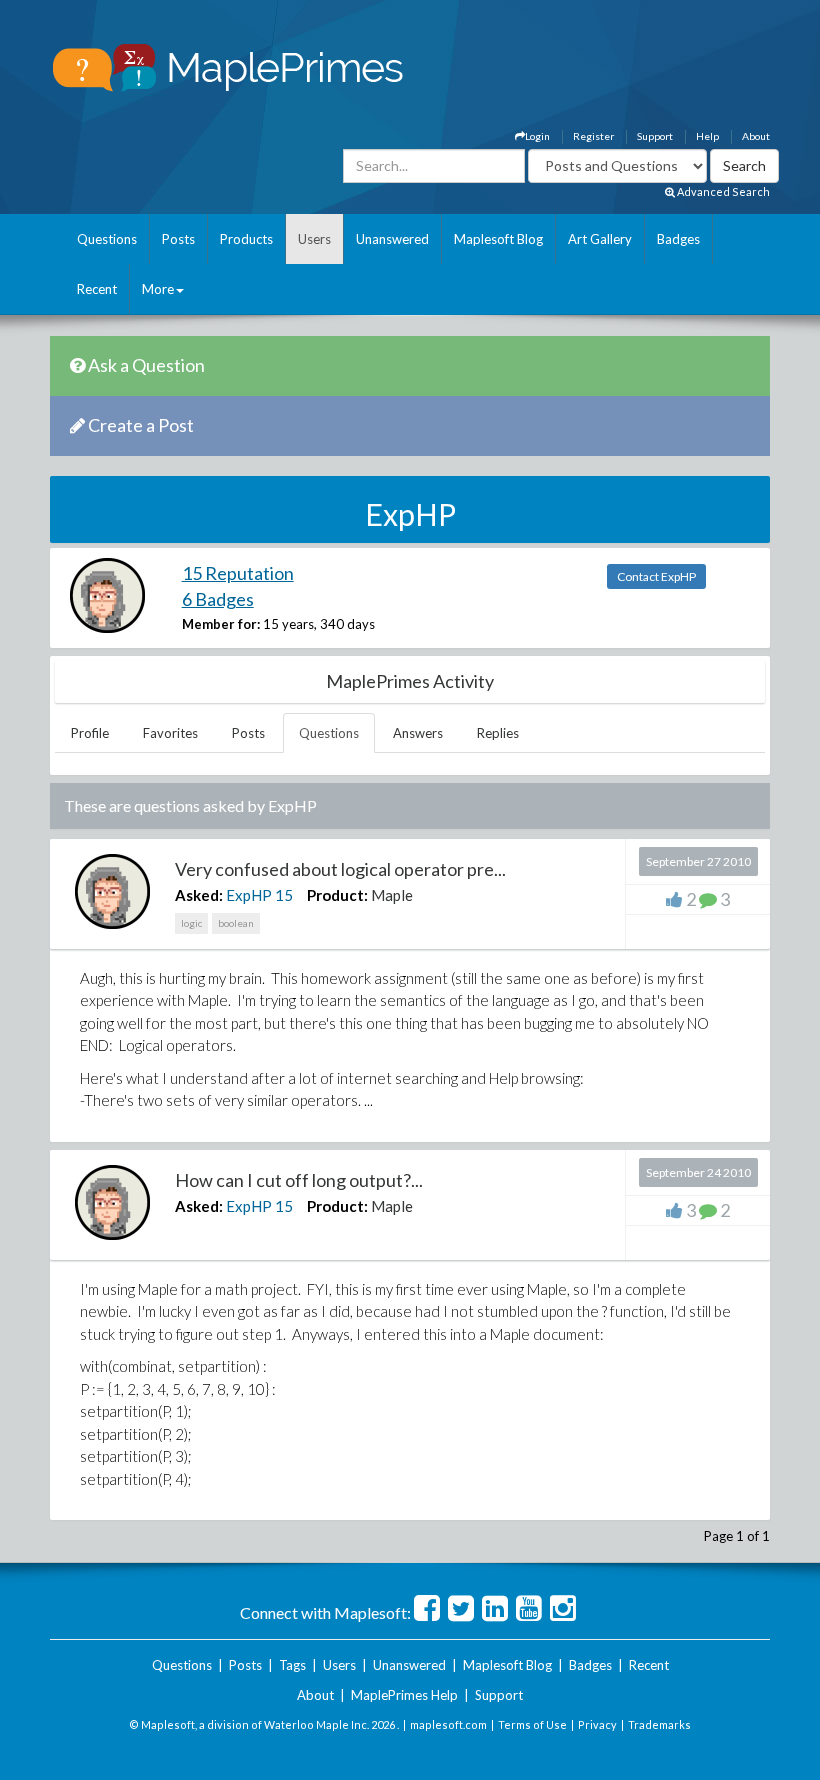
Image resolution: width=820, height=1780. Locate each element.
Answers (418, 733)
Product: (337, 895)
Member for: (221, 624)
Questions (107, 239)
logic (191, 923)
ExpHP (249, 895)
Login (537, 136)
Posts (178, 239)
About (756, 136)
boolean (236, 923)
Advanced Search (722, 191)
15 (284, 895)
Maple (392, 895)
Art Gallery (600, 239)
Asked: (199, 895)
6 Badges (218, 599)
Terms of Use (532, 1724)
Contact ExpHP (656, 576)
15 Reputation (238, 573)
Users (314, 239)
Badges (678, 239)
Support (655, 136)
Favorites (170, 733)
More (158, 289)
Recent (97, 289)
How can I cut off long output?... (299, 1180)
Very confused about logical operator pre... (340, 869)
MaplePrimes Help (404, 1695)
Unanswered (392, 239)
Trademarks (659, 1724)
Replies (498, 733)
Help (707, 136)
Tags (292, 1665)
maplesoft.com (448, 1724)
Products (246, 239)
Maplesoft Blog (498, 239)
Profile (90, 733)
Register (593, 136)
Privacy (597, 1724)
